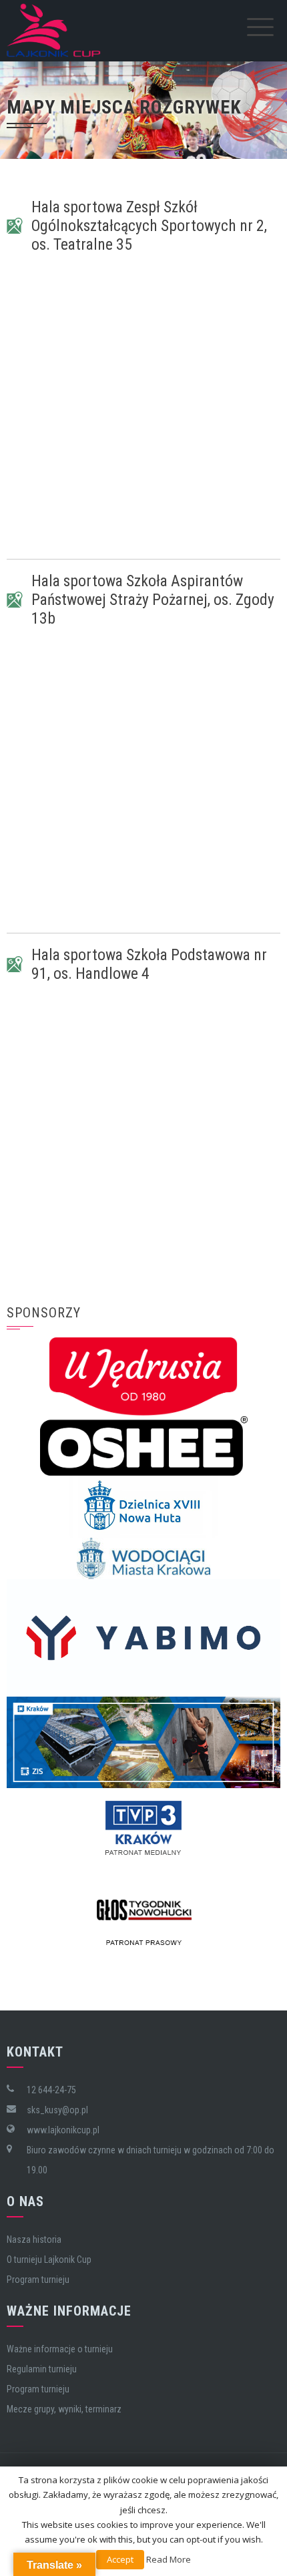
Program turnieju (38, 2280)
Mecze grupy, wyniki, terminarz (64, 2409)
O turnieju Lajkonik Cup (49, 2260)
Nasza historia (34, 2239)
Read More (169, 2559)
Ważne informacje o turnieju (60, 2349)
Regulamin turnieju (42, 2369)
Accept (120, 2559)
